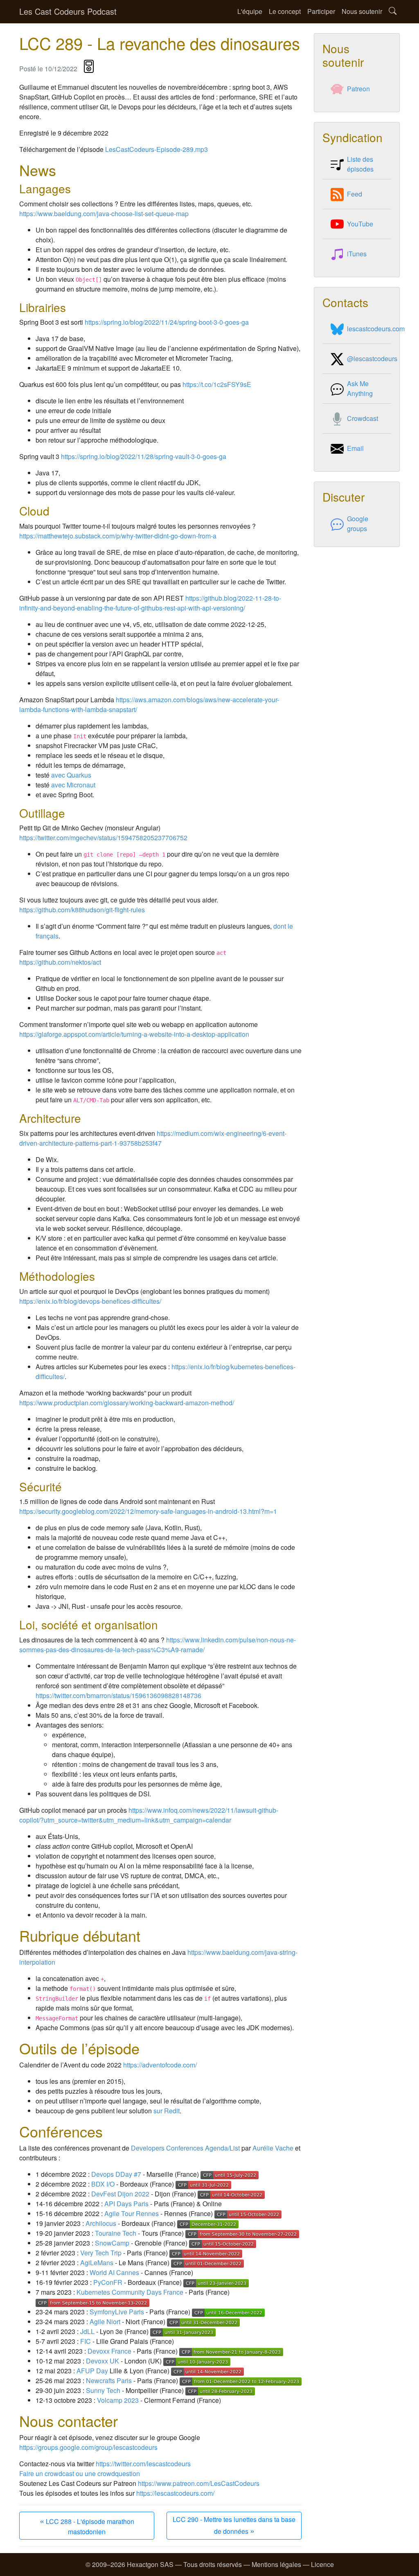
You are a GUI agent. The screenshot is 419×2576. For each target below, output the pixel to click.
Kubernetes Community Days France (130, 2292)
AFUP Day (92, 2371)
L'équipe (250, 11)
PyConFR (108, 2282)
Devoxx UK (102, 2361)
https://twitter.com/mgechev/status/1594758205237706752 (103, 838)
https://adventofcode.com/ (160, 2065)
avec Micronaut (73, 785)
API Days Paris (126, 2204)
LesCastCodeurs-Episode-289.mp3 (157, 149)
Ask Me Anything (360, 388)
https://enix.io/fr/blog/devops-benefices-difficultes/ (90, 1301)
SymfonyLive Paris (117, 2312)
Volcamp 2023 (118, 2400)
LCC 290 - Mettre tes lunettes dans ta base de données (234, 2525)
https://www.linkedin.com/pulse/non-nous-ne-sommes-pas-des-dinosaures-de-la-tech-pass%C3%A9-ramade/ (158, 1645)
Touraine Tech (116, 2233)
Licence (322, 2564)
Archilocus (101, 2223)
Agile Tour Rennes (132, 2213)
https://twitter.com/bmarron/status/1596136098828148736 (118, 1695)
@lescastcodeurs (372, 358)
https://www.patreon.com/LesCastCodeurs (199, 2483)
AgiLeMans (97, 2263)
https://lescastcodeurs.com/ (175, 2493)
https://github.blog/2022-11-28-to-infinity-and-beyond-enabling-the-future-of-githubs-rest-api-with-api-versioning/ (150, 603)
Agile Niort (105, 2322)
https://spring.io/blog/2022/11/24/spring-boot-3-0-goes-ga (167, 322)
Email (355, 448)
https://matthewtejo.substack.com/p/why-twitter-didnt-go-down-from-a (118, 536)
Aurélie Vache (273, 2148)
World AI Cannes (114, 2272)
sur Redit (167, 2111)
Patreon (358, 89)
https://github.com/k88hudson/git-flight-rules (82, 910)
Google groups (358, 524)
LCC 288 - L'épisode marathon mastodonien (87, 2525)
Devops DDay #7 (116, 2174)
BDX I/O (103, 2184)
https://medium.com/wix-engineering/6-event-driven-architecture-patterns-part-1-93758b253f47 (153, 1138)
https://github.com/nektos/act (60, 962)
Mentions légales (276, 2564)
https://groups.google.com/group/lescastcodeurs (88, 2447)
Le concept (285, 11)
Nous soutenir (362, 11)
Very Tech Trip (101, 2253)
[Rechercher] (393, 12)
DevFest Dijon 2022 (120, 2194)
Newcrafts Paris (109, 2380)
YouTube (360, 224)
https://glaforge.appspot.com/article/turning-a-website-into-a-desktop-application (134, 1034)
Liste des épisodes (360, 164)
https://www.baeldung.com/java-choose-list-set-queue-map (104, 214)
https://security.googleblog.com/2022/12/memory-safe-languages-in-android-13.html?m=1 (148, 1511)
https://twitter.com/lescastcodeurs (143, 2464)
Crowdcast (363, 418)
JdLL (87, 2331)
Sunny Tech (103, 2390)
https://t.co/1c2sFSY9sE (217, 384)
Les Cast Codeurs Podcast (68, 11)
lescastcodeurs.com (376, 329)
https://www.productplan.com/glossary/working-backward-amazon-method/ (127, 1403)
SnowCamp (112, 2243)
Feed (355, 194)
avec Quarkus (71, 775)
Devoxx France (109, 2351)
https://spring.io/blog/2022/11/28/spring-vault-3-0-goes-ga (144, 456)
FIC (86, 2341)
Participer (321, 11)
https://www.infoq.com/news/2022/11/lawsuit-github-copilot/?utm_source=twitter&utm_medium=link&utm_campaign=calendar (149, 1815)
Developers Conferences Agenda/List (185, 2148)
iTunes (357, 254)
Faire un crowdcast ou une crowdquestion (80, 2473)
